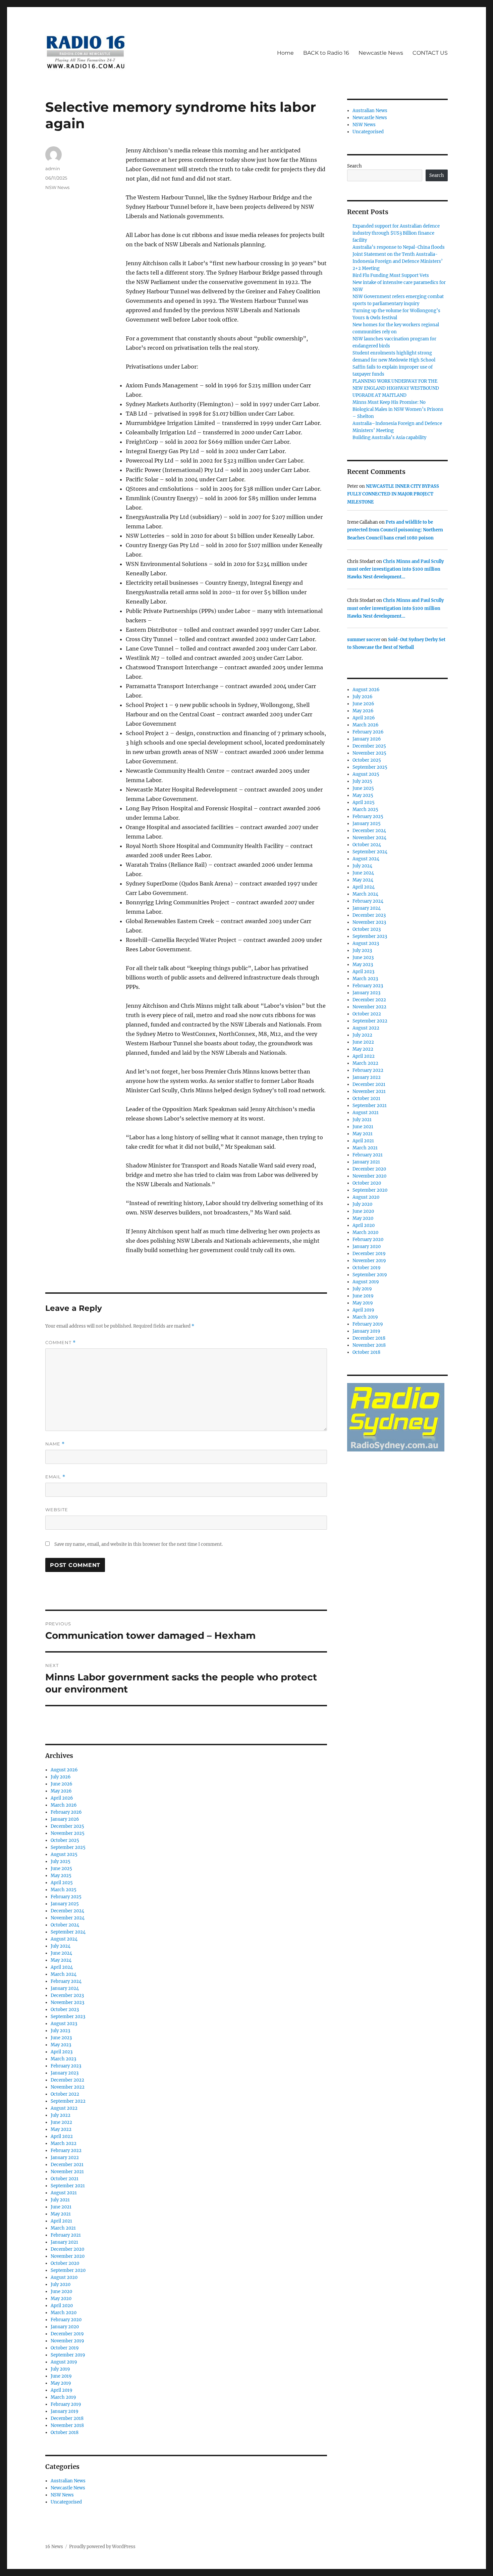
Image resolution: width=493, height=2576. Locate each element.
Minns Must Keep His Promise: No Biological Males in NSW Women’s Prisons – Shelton (398, 409)
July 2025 (61, 1862)
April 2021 (61, 2221)
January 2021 (64, 2242)
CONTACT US (430, 53)
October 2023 (65, 2010)
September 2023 (68, 2017)
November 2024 (68, 1918)
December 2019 (67, 2334)
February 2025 (66, 1897)
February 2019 (66, 2404)
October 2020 (65, 2263)
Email (55, 1477)
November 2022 (68, 2087)
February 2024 (66, 1981)
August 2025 (64, 1854)
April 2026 (62, 1798)
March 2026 (64, 1805)
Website (57, 1510)
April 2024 (62, 1967)
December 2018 (67, 2418)
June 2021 (61, 2207)
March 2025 (64, 1890)
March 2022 (64, 2143)
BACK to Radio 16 (326, 53)
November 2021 (67, 2172)
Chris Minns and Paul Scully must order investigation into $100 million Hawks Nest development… (395, 569)
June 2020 (61, 2292)
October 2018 (65, 2432)
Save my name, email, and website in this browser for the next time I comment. (139, 1544)
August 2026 (64, 1770)
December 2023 (67, 1995)
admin (53, 169)
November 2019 (67, 2341)
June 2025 (61, 1869)
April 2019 (62, 2390)
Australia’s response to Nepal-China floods (399, 247)
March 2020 (64, 2313)
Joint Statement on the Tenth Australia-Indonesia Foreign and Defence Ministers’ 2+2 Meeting (398, 261)
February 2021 (66, 2235)
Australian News (68, 2481)
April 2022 (62, 2136)
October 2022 (65, 2094)
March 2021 (63, 2228)
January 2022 (65, 2158)
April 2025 (62, 1883)
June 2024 (61, 1953)
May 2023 (61, 2045)
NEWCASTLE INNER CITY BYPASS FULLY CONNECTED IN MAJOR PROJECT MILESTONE (393, 494)
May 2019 (61, 2383)
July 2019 (60, 2369)
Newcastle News (381, 53)
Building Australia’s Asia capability (389, 438)
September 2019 (68, 2355)
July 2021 (60, 2200)
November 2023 (67, 2002)
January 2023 (65, 2073)
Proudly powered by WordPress (102, 2547)
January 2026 (65, 1819)
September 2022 (68, 2101)
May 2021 (61, 2214)
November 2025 (68, 1833)
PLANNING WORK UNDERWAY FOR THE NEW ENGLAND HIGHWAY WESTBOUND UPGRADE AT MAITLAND (396, 388)
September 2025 (68, 1847)
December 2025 (67, 1826)
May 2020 (61, 2299)
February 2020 (66, 2320)
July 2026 (61, 1777)
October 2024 (65, 1925)
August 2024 (64, 1939)
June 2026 (62, 1784)
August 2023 (64, 2024)
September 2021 (68, 2186)
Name (55, 1444)
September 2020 (68, 2270)
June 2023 (61, 2038)
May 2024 (61, 1960)
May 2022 (61, 2129)
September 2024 (68, 1932)
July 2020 (61, 2284)
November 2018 (67, 2425)
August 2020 (64, 2277)
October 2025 (65, 1840)
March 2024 (64, 1974)
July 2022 (61, 2115)
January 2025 (65, 1904)
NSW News (57, 187)
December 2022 (67, 2080)
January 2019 (65, 2411)
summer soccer (364, 640)
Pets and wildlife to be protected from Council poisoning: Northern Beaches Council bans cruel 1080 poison (395, 530)
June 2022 (61, 2122)
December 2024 (67, 1911)
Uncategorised (66, 2502)
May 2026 (61, 1791)
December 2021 (67, 2165)
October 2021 (65, 2179)
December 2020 (67, 2249)
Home (285, 53)
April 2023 (62, 2052)
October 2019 (65, 2348)
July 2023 (60, 2031)
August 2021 (64, 2193)
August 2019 (64, 2362)
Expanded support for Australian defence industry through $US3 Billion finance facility (396, 233)
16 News (54, 2547)
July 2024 (61, 1946)
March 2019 (63, 2397)
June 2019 (61, 2376)
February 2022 (66, 2151)
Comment (61, 1343)
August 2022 (64, 2108)
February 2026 (66, 1812)
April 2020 (62, 2306)
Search (354, 166)
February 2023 (66, 2066)
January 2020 (65, 2327)
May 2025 (61, 1876)
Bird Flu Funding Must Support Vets (391, 275)
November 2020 (68, 2256)
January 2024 (65, 1988)
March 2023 (63, 2059)
